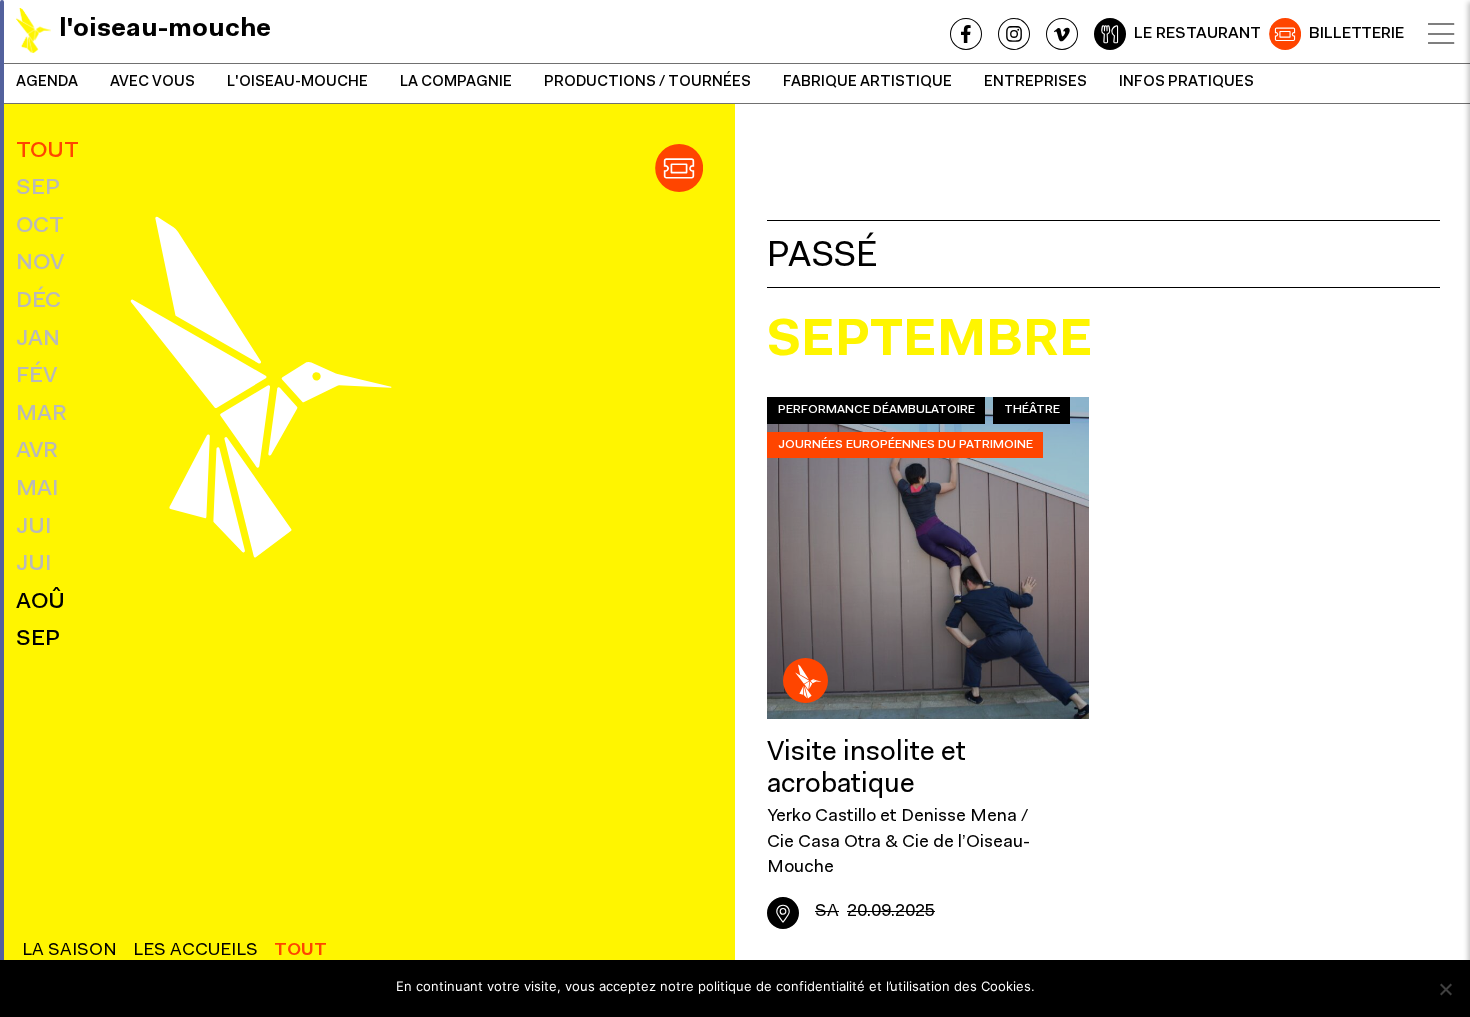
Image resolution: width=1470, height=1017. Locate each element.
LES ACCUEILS (195, 951)
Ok (1059, 986)
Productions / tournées (647, 82)
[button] (679, 168)
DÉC (38, 301)
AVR (37, 451)
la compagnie (456, 82)
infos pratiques (1186, 82)
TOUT (47, 151)
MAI (37, 489)
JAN (38, 339)
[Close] (1441, 34)
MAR (41, 414)
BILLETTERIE (1356, 34)
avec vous (152, 82)
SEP (38, 188)
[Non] (1445, 989)
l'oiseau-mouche (297, 82)
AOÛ (40, 602)
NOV (40, 263)
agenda (47, 82)
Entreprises (1035, 82)
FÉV (36, 376)
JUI (33, 527)
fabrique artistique (867, 82)
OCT (40, 226)
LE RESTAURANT (1197, 34)
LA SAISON (69, 951)
